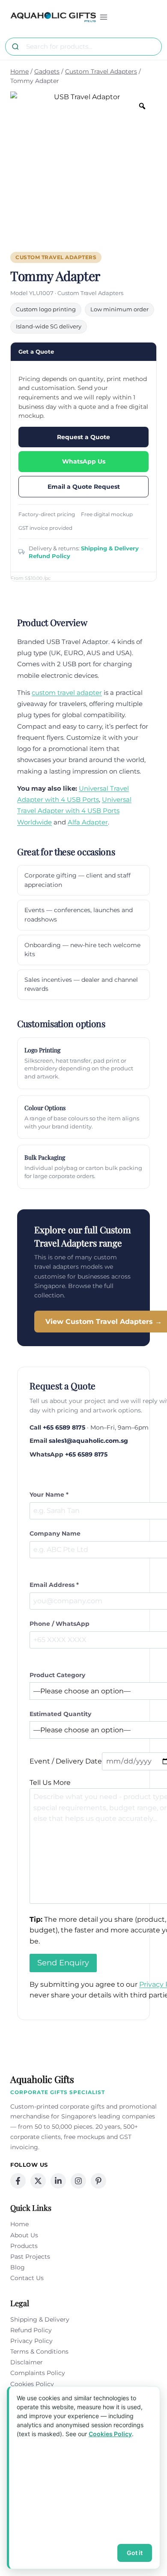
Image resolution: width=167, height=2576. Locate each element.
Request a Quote (83, 437)
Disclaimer (27, 2362)
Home (19, 2224)
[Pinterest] (98, 2181)
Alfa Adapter (88, 822)
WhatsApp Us (84, 461)
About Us (24, 2235)
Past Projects (30, 2257)
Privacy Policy (31, 2341)
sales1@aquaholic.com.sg (88, 1441)
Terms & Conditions (39, 2351)
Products (24, 2246)
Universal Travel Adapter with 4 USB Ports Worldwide (74, 811)
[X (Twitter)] (38, 2181)
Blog (18, 2267)
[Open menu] (104, 17)
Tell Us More (50, 1783)
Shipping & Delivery (110, 548)
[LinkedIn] (58, 2181)
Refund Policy (49, 556)
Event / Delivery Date (66, 1761)
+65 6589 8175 (64, 1427)
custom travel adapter (67, 693)
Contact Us (27, 2278)
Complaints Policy (38, 2373)
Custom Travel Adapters (56, 257)
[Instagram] (78, 2181)
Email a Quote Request (84, 487)
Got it (135, 2553)
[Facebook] (18, 2181)
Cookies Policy (32, 2384)
